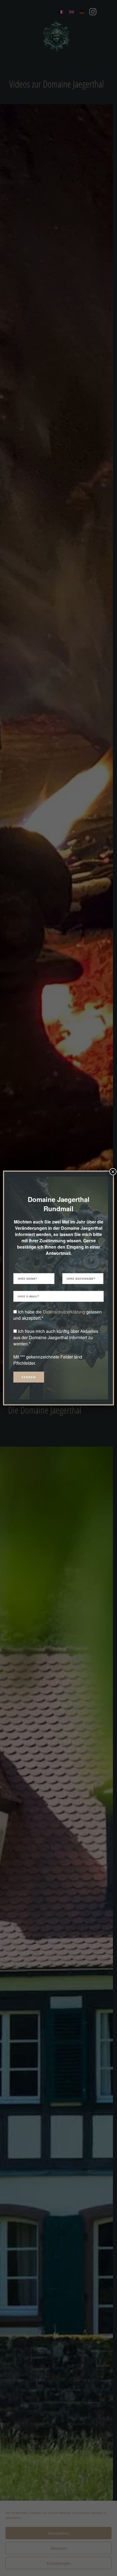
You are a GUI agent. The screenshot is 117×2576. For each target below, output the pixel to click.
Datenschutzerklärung (64, 1312)
